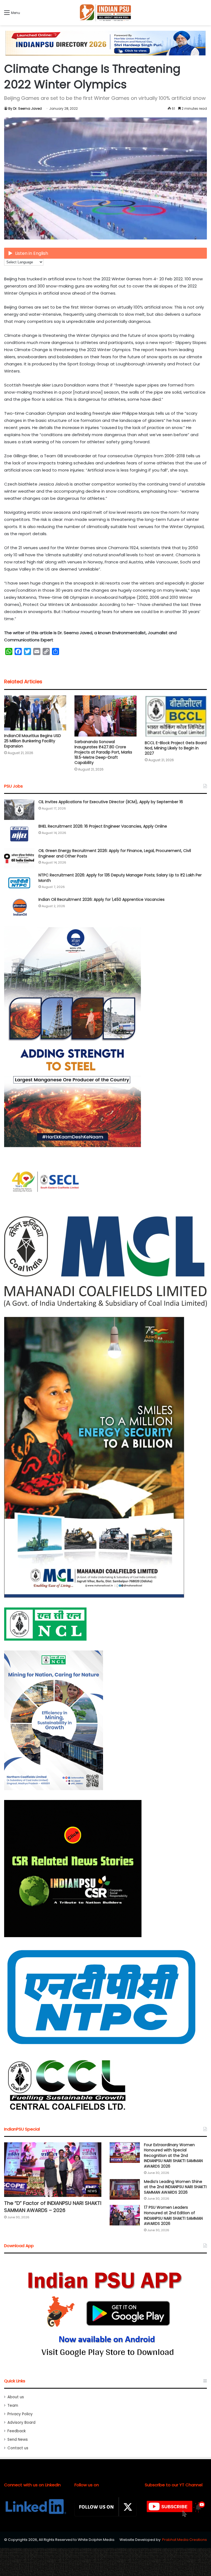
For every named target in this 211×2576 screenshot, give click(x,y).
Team (13, 2406)
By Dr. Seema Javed (25, 108)
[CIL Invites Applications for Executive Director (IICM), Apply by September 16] (19, 810)
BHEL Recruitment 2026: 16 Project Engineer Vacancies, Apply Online (103, 826)
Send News (18, 2440)
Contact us (18, 2448)
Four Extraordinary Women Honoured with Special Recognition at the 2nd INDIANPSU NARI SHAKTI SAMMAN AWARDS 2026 (173, 2155)
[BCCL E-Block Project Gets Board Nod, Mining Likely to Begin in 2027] (176, 716)
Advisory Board (21, 2423)
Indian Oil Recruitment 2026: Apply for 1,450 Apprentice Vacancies (102, 899)
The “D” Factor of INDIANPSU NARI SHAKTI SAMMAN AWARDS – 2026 (53, 2207)
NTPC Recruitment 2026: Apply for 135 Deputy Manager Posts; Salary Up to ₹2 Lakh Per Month (120, 878)
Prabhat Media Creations (184, 2540)
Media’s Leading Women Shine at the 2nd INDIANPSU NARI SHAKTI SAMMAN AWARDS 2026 (175, 2187)
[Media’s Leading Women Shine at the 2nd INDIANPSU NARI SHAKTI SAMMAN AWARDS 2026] (125, 2189)
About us (16, 2397)
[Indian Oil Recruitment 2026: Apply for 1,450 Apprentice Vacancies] (19, 907)
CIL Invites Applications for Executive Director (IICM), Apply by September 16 (111, 802)
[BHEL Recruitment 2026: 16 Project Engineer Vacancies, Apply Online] (19, 834)
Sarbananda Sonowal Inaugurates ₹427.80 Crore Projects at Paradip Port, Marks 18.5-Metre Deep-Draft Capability (103, 752)
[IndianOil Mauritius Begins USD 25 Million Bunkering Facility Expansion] (35, 713)
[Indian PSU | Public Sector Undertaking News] (105, 13)
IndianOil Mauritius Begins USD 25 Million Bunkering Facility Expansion (33, 741)
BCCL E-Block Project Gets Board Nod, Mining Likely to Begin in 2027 (176, 748)
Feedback (17, 2431)
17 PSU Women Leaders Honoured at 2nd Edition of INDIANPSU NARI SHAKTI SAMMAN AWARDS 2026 (173, 2215)
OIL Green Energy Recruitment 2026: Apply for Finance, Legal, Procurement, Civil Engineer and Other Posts (115, 853)
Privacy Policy (20, 2414)
